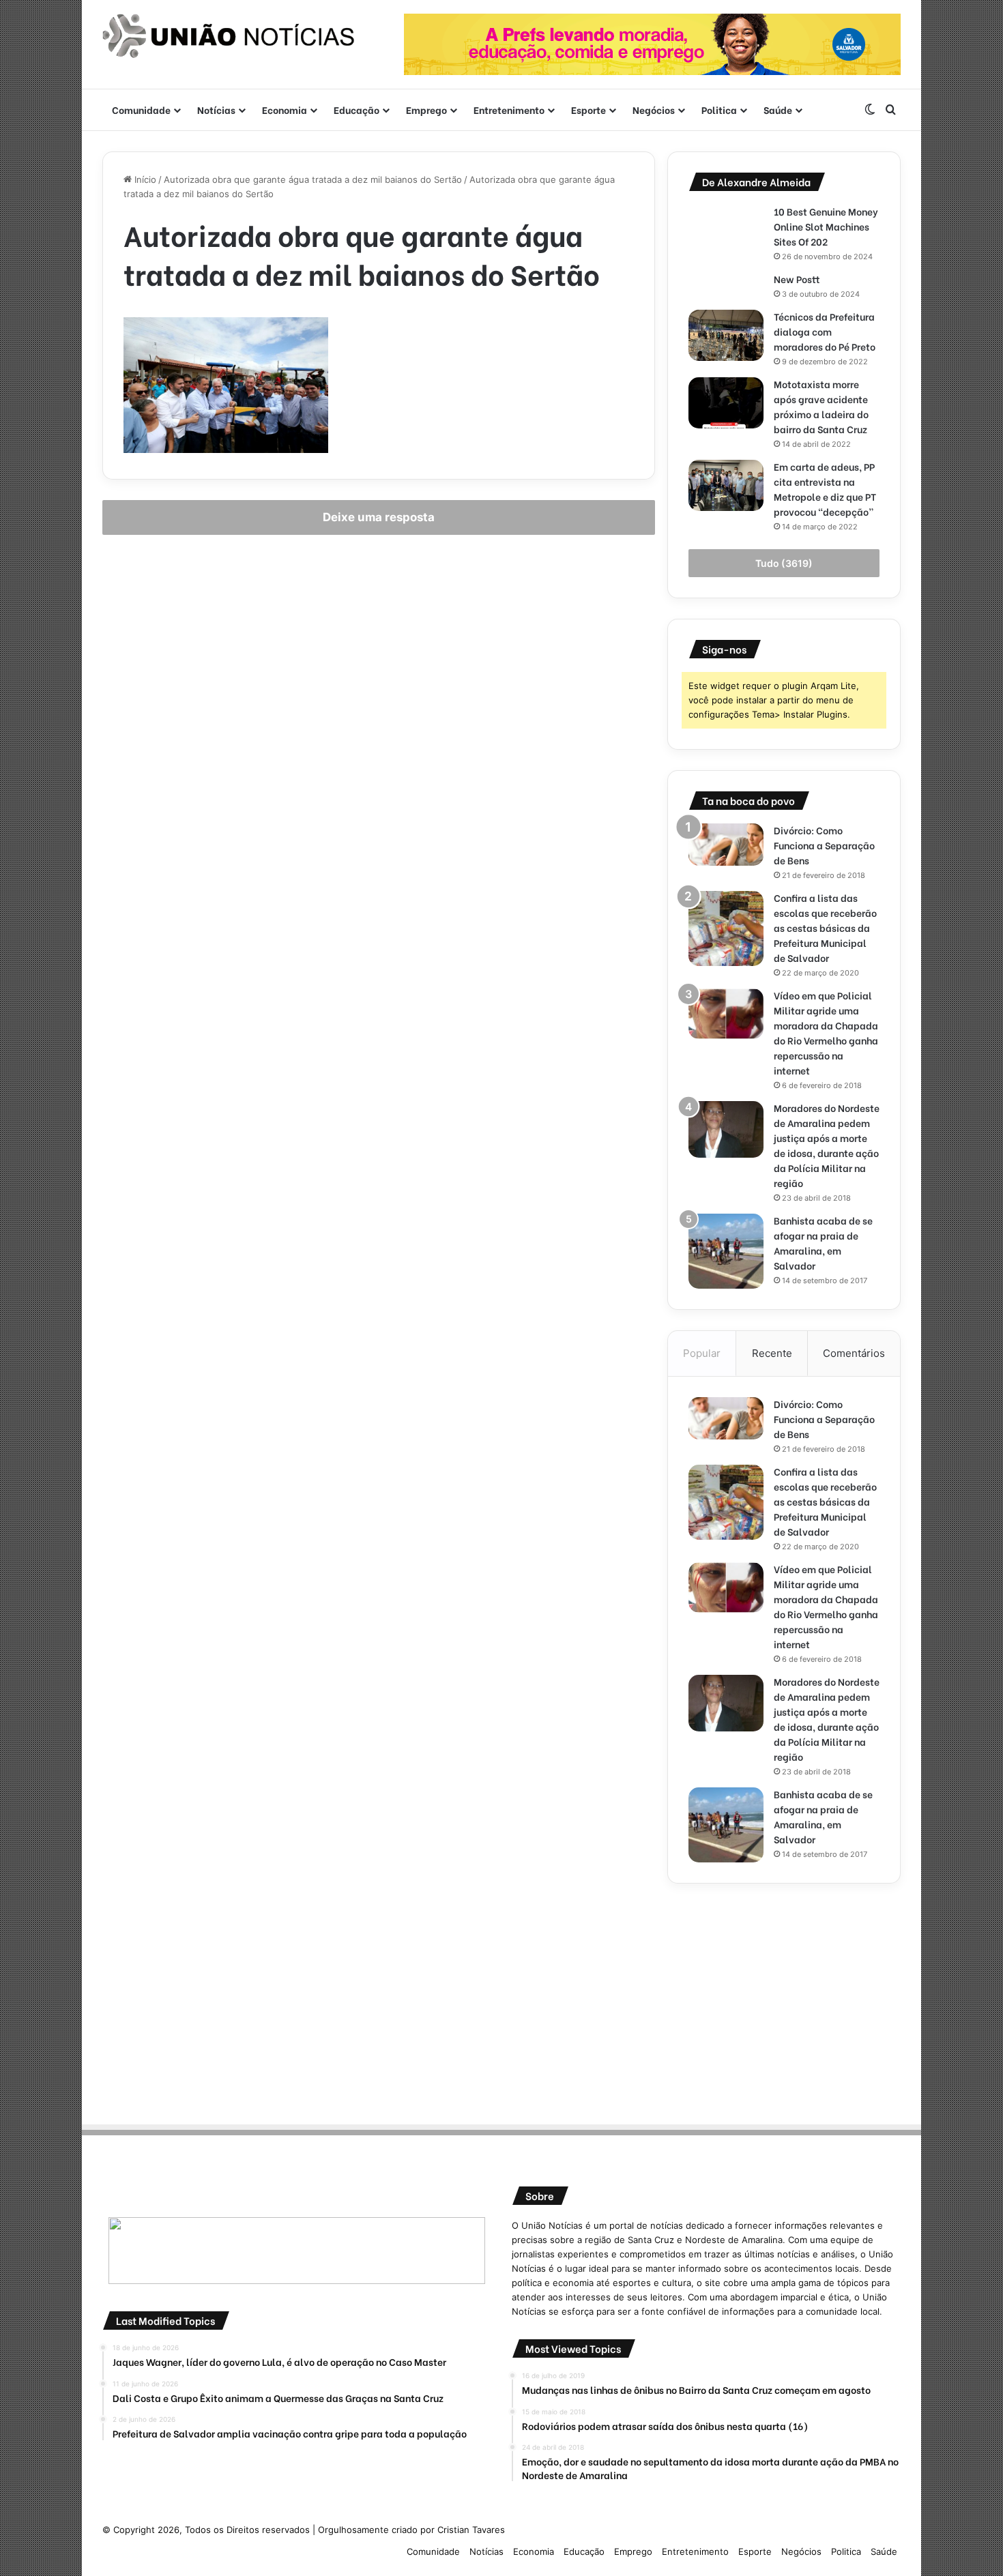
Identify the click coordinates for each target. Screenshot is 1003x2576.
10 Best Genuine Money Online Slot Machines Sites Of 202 (826, 226)
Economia (285, 109)
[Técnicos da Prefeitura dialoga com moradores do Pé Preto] (726, 335)
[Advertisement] (784, 2000)
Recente (772, 1353)
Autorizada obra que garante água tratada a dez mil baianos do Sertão (313, 179)
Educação (357, 109)
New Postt (797, 279)
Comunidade (141, 109)
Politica (719, 109)
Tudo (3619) (784, 563)
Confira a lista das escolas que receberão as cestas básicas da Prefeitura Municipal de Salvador (825, 927)
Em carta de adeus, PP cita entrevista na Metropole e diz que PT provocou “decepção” (825, 489)
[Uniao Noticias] (229, 36)
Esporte (588, 109)
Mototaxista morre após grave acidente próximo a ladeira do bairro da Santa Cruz (822, 406)
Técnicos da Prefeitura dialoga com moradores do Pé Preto (825, 331)
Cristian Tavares (471, 2530)
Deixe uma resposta (379, 517)
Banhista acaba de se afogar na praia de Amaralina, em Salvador (823, 1243)
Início (144, 179)
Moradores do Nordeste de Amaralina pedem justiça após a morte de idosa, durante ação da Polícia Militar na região (827, 1145)
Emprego (426, 109)
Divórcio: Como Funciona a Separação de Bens (824, 845)
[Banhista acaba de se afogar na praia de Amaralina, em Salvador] (726, 1251)
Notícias (216, 109)
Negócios (654, 109)
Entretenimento (509, 109)
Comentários (854, 1353)
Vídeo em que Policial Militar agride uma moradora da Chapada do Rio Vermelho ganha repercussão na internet (826, 1033)
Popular (702, 1353)
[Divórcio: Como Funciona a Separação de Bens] (726, 845)
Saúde (778, 109)
